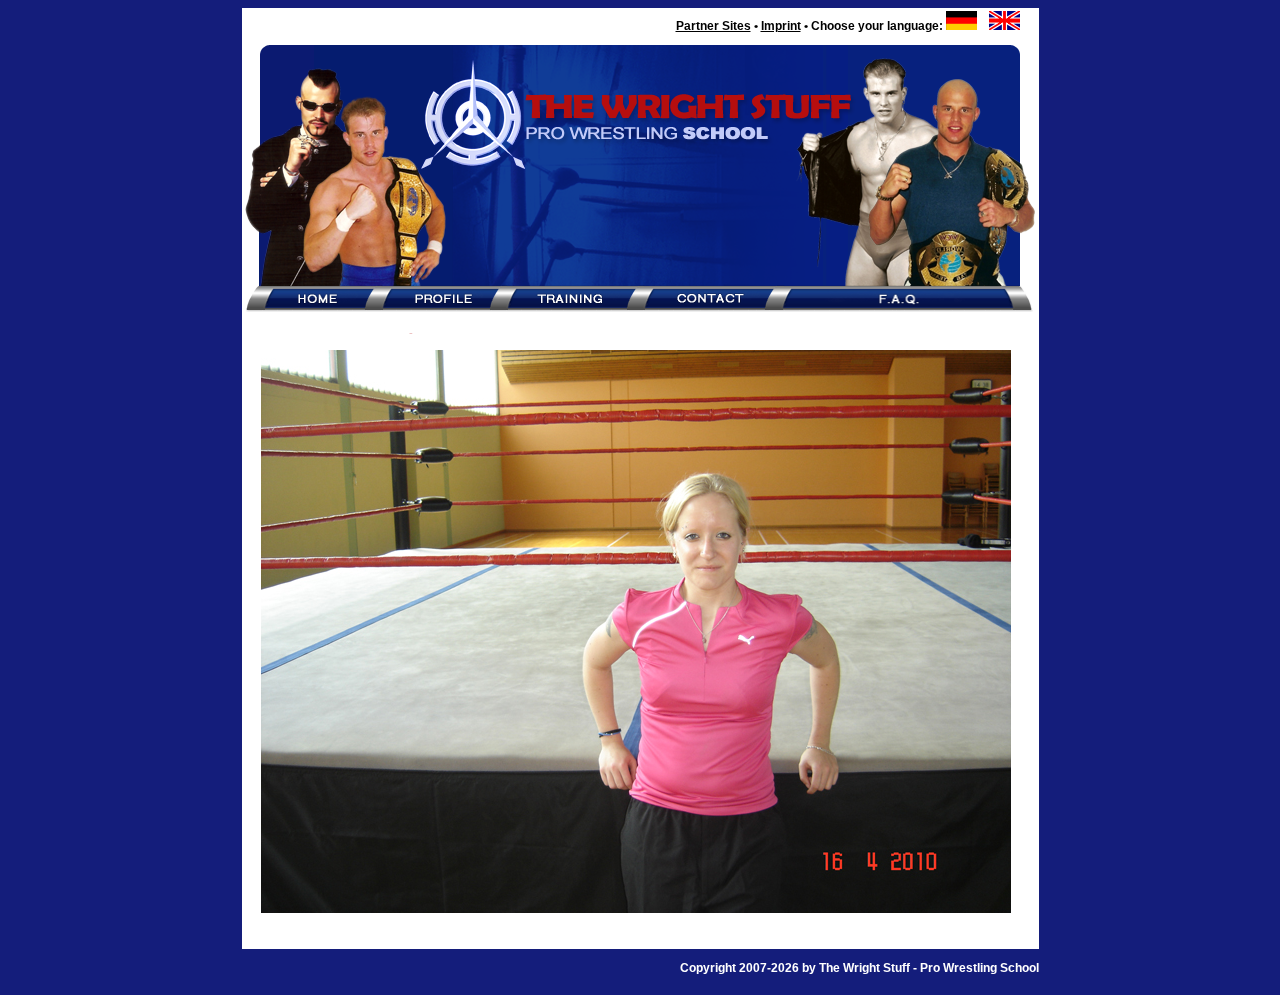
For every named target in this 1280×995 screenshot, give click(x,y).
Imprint (781, 26)
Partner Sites (713, 26)
